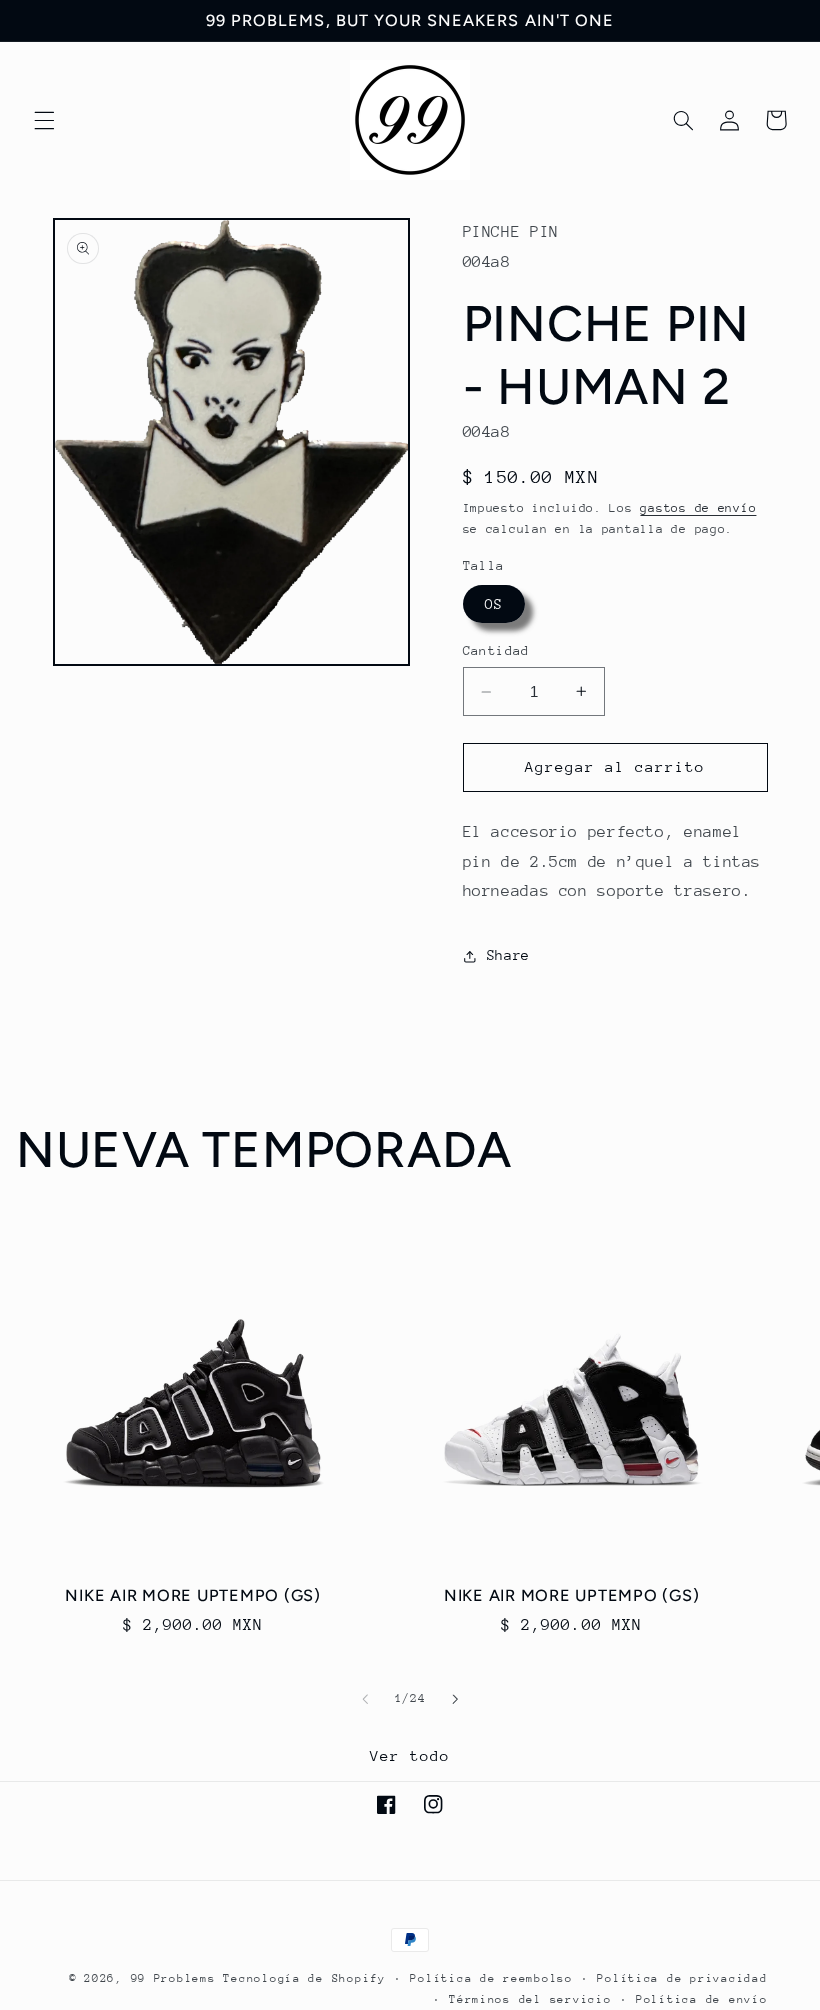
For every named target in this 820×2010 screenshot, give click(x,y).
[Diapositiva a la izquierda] (365, 1699)
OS (494, 604)
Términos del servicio (530, 1999)
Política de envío (702, 1999)
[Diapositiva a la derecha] (455, 1699)
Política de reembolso (491, 1978)
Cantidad (496, 650)
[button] (44, 120)
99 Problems (173, 1978)
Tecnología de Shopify (304, 1978)
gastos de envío (698, 508)
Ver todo (410, 1755)
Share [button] (508, 955)
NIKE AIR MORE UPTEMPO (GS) (193, 1595)
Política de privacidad (682, 1978)
